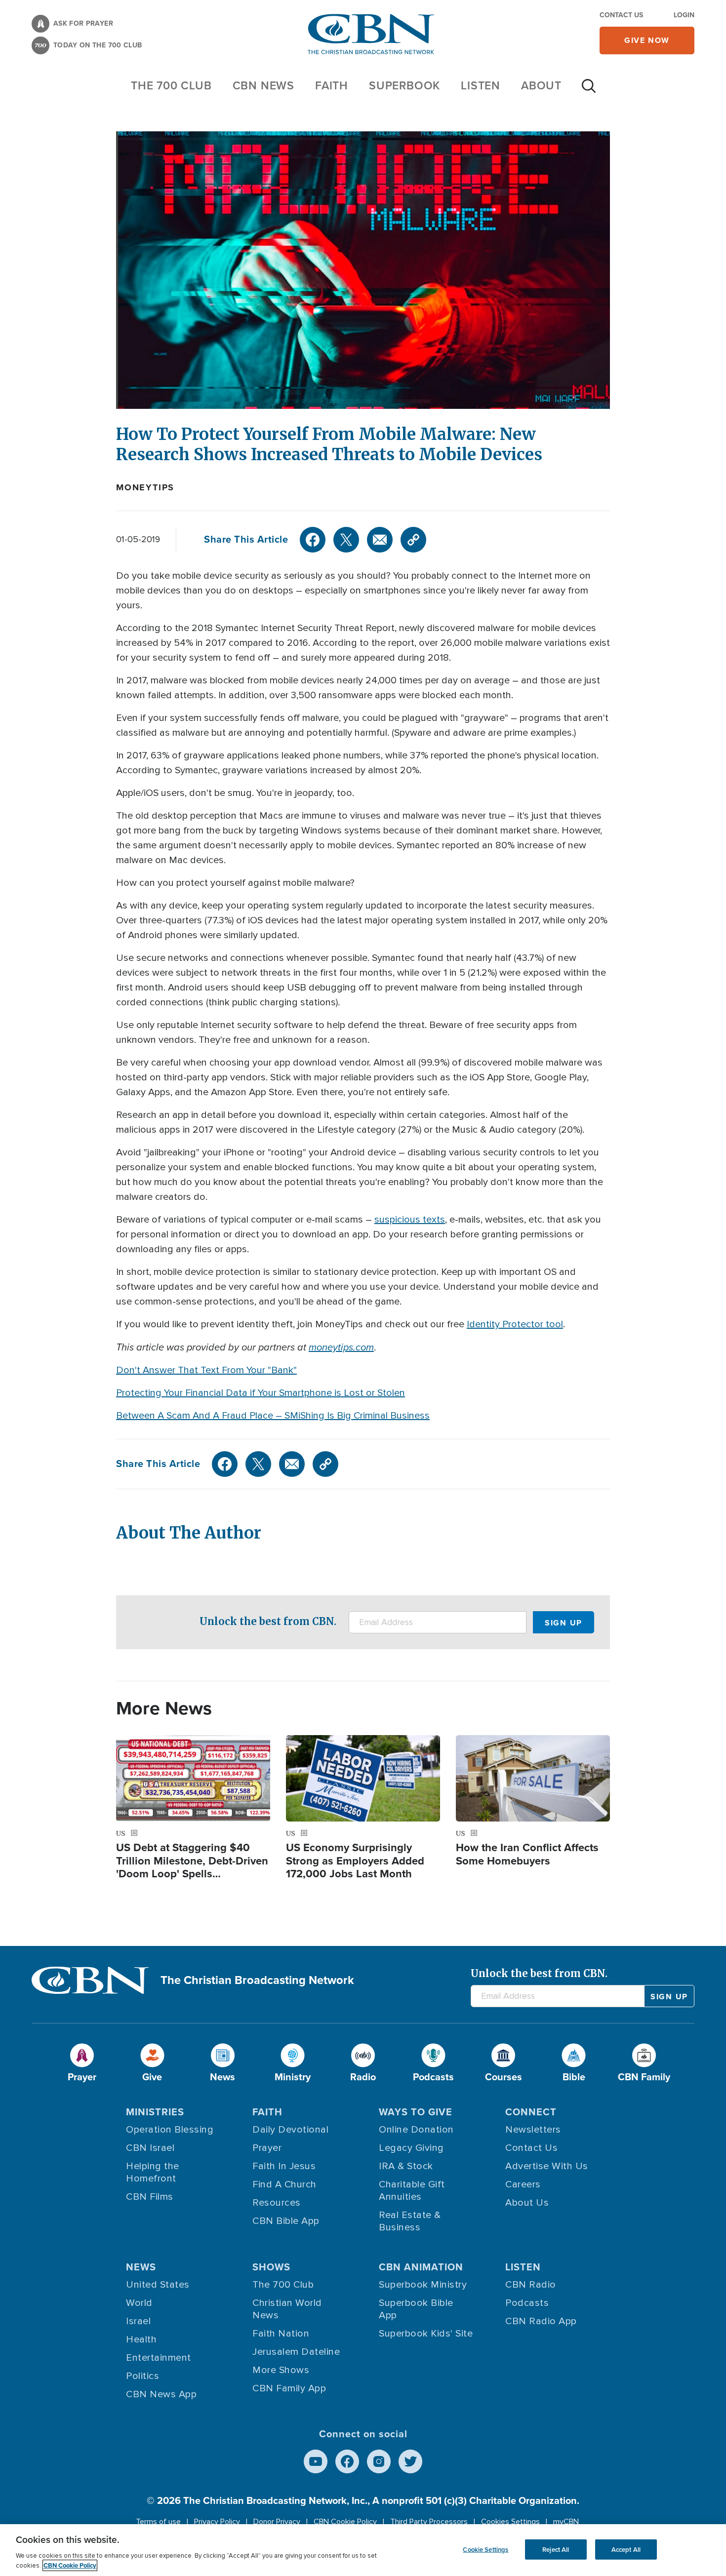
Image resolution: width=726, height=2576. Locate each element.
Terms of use (158, 2522)
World (139, 2303)
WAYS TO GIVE (416, 2112)
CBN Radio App (541, 2321)
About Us (527, 2203)
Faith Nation (281, 2334)
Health (141, 2339)
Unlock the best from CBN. (268, 1621)
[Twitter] (346, 540)
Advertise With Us (547, 2166)
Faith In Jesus (284, 2166)
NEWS (141, 2267)
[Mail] (380, 540)
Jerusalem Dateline (296, 2352)
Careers (523, 2184)
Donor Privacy (277, 2522)
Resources (277, 2203)
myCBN (566, 2522)
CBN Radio (531, 2285)
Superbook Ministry (423, 2285)
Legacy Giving (411, 2148)
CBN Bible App (286, 2221)
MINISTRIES (155, 2112)
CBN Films (150, 2197)
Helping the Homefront (153, 2172)
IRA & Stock (406, 2166)
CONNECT (531, 2112)
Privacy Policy (217, 2522)
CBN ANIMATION (421, 2267)
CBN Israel (150, 2148)
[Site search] (589, 91)
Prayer (267, 2148)
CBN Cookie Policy (345, 2522)
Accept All (626, 2549)
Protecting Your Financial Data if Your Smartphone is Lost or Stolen (261, 1393)
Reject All (556, 2549)
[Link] (413, 540)
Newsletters (533, 2130)
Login (684, 15)
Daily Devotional (290, 2130)
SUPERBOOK (404, 85)
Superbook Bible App (416, 2309)
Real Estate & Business (410, 2221)
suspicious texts (410, 1220)
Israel (138, 2321)
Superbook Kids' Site (426, 2334)
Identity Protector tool (515, 1324)
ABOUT (541, 85)
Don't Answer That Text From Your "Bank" (206, 1370)
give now (647, 40)
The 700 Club (171, 85)
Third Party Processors (429, 2522)
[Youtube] (316, 2461)
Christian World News (287, 2309)
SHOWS (271, 2267)
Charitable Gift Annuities (412, 2191)
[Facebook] (313, 540)
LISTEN (481, 85)
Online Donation (416, 2130)
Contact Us (621, 15)
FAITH (332, 85)
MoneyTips (145, 487)
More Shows (281, 2370)
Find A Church (284, 2184)
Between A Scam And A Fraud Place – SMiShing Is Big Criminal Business (273, 1416)
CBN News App (161, 2394)
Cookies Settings (510, 2522)
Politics (142, 2376)
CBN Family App (289, 2388)
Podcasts (527, 2303)
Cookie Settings (485, 2549)
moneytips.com (341, 1347)
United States (158, 2285)
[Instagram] (379, 2461)
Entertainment (159, 2358)
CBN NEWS (263, 85)
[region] (363, 2550)
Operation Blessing (170, 2130)
